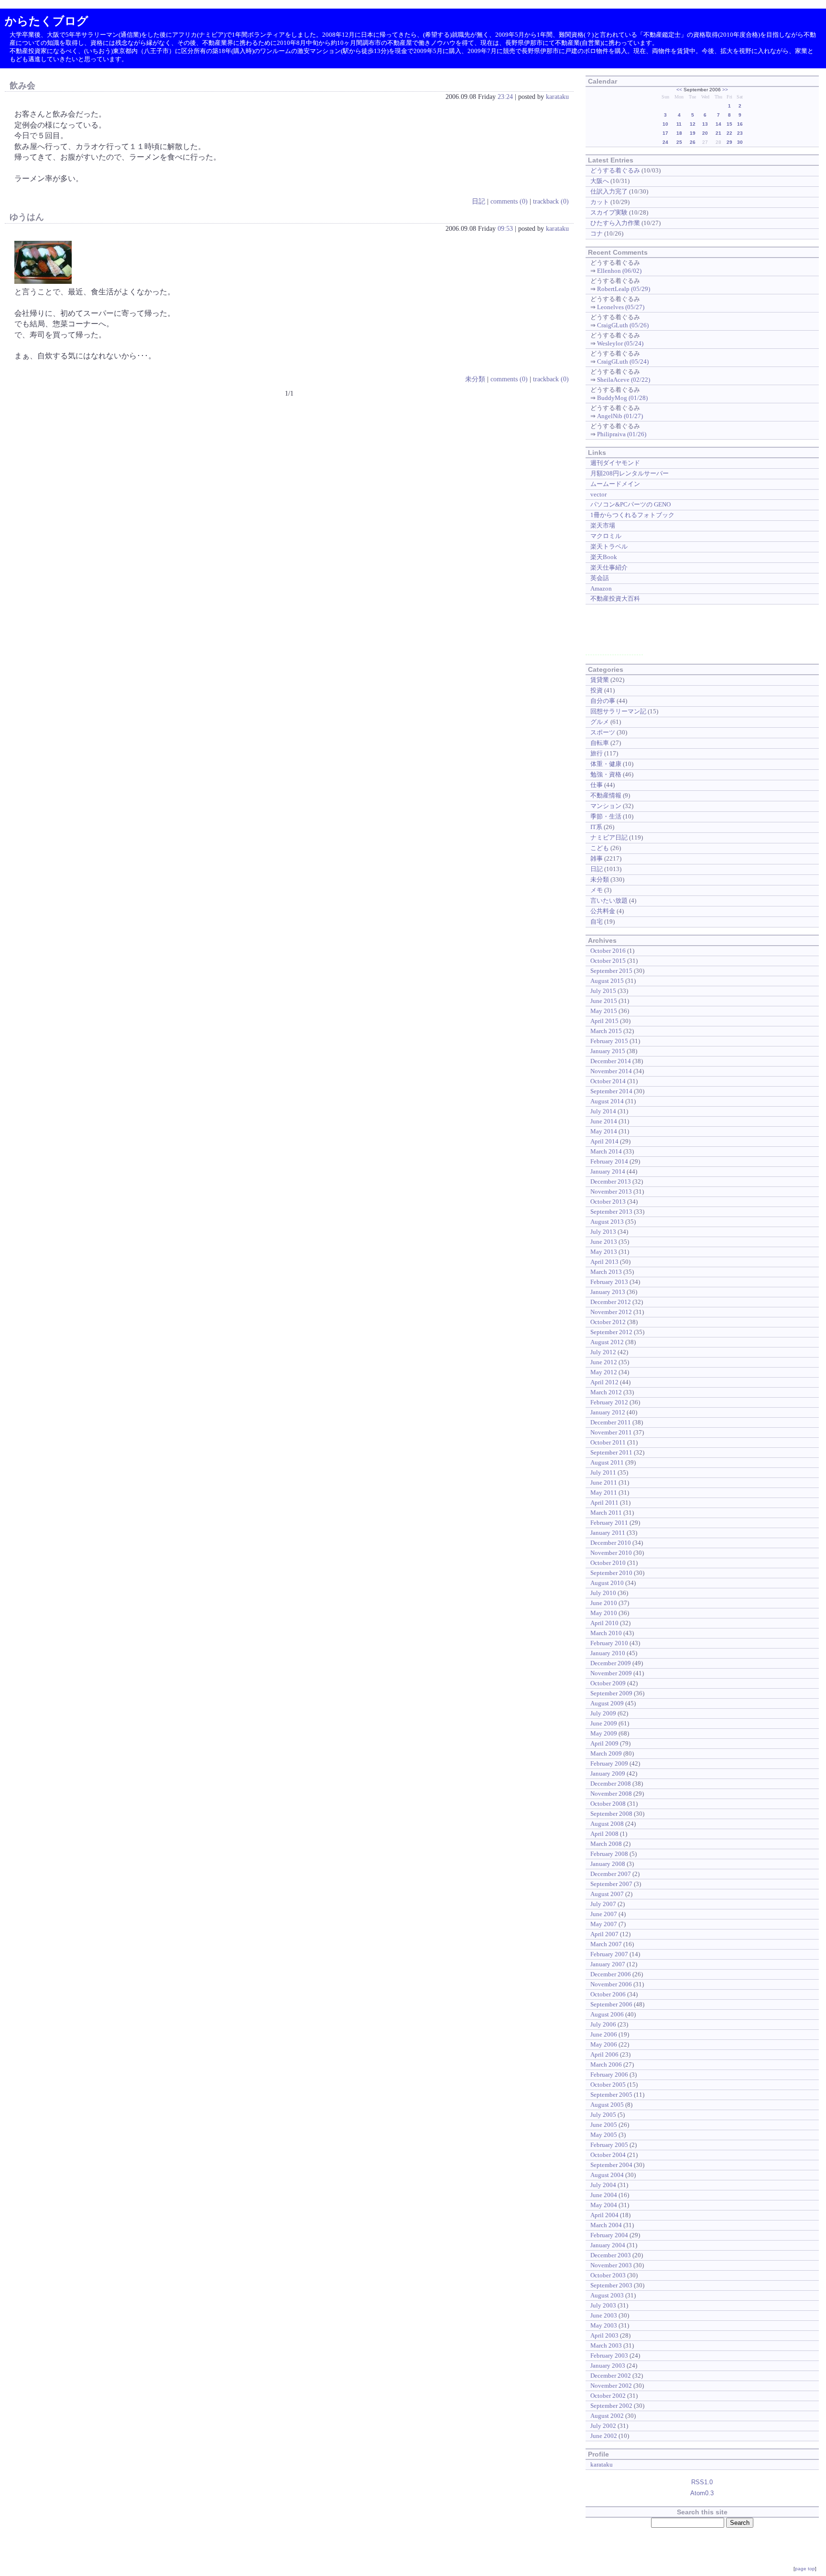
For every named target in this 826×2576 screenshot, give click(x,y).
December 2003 (611, 2255)
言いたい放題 (609, 900)
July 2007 (603, 1904)
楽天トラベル (609, 546)
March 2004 (606, 2225)
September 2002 (611, 2406)
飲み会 (22, 86)
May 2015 (604, 1011)
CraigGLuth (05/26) (623, 325)
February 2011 (609, 1523)
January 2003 (608, 2366)
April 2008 (604, 1834)
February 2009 (609, 1763)
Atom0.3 (702, 2493)
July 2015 (603, 991)
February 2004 (609, 2235)
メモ (597, 890)
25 (679, 142)
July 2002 (603, 2426)
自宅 (597, 922)
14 (718, 124)
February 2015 (609, 1041)
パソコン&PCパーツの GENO (630, 504)
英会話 (600, 578)
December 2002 (611, 2376)
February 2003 (609, 2355)
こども (600, 848)
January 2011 (608, 1533)
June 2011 (604, 1482)
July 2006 (603, 2024)
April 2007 (604, 1934)
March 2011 (606, 1513)
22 (729, 133)
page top (805, 2569)
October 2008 (608, 1804)
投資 (597, 690)
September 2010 (611, 1573)
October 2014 (608, 1081)
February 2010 (609, 1643)
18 (679, 133)
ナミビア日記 (609, 837)
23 (740, 133)
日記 (478, 201)
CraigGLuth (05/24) (623, 361)
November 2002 (611, 2386)
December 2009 (611, 1663)
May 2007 (604, 1924)
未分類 (475, 379)
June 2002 (604, 2436)
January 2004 (608, 2245)
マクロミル (606, 536)
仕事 (597, 785)
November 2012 (611, 1312)
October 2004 (608, 2155)
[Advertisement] (614, 633)
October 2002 (608, 2396)
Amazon (601, 588)
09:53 (505, 228)
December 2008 (611, 1784)
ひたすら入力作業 (615, 223)
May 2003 (604, 2325)
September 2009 (611, 1693)
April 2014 (604, 1141)
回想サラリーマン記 (618, 711)
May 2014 (604, 1131)
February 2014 (609, 1161)
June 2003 (604, 2315)
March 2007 (606, 1944)
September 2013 (611, 1212)
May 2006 (604, 2044)
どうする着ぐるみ (615, 170)
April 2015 (604, 1021)
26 (693, 142)
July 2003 (603, 2305)
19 (693, 133)
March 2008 (606, 1844)
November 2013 (611, 1191)
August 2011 (607, 1462)
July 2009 (603, 1713)
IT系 (596, 827)
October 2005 (608, 2085)
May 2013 (604, 1252)
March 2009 (606, 1753)
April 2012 (604, 1382)
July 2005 (603, 2115)
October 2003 (608, 2275)
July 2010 (603, 1593)
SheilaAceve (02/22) (624, 380)
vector (598, 494)
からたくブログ (47, 21)
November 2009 (611, 1673)
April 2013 (604, 1262)
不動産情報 (606, 795)
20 (705, 133)
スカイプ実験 (609, 212)
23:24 (505, 97)
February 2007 (609, 1954)
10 (665, 124)
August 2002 (607, 2416)
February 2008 (609, 1854)
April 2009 (604, 1743)
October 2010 (608, 1563)
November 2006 (611, 1984)
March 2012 (606, 1392)
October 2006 (608, 1994)
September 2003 (611, 2285)
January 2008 (608, 1864)
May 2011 (604, 1493)
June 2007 (604, 1914)
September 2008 (611, 1814)
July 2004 (603, 2185)
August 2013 (607, 1222)
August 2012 (607, 1342)
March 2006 (606, 2064)
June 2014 (604, 1121)
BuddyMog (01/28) (622, 398)
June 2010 (604, 1603)
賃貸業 (600, 680)
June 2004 (604, 2195)
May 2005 (604, 2135)
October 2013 (608, 1202)
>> (725, 90)
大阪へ (600, 181)
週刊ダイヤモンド (615, 463)
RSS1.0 (702, 2482)
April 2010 (604, 1623)
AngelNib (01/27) (620, 416)
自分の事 (603, 701)
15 (729, 124)
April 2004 (604, 2215)
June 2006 (604, 2034)
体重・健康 (606, 764)
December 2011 (611, 1422)
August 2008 (607, 1824)
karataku (557, 97)
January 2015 (608, 1051)
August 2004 (607, 2175)
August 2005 (607, 2105)
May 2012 (604, 1372)
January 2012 (608, 1412)
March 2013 (606, 1272)
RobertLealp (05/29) (624, 289)
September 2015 (611, 971)
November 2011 (611, 1432)
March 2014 (606, 1151)
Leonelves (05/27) (621, 307)
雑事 (597, 858)
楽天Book (604, 557)
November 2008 (611, 1794)
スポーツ (603, 732)
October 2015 (608, 961)
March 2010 (606, 1633)
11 (679, 124)
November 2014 (611, 1071)
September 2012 (611, 1332)
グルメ (600, 722)
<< (679, 90)
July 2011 (603, 1472)
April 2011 (604, 1503)
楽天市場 (603, 525)
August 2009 (607, 1703)
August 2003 (607, 2295)
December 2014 (611, 1061)
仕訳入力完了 (609, 191)
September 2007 (611, 1884)
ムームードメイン (615, 484)
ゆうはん (27, 217)
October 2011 (608, 1442)
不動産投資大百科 (615, 598)
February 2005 (609, 2145)
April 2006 (604, 2054)
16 (740, 124)
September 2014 (611, 1091)
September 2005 (611, 2095)
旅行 (597, 753)
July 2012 (603, 1352)
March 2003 (606, 2345)
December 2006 (611, 1974)
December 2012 (611, 1302)
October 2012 (608, 1322)
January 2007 (608, 1964)
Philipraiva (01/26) (622, 434)
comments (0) (509, 201)
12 (693, 124)
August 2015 (607, 981)
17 (665, 133)
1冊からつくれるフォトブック (632, 515)
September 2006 (611, 2004)
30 (740, 142)
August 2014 (607, 1101)
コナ (597, 233)
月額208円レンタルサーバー (630, 473)
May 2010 (604, 1613)
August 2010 (607, 1583)
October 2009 (608, 1683)
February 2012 (609, 1402)
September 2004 (611, 2165)
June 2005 (604, 2125)
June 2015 (604, 1001)
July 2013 (603, 1232)
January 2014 (608, 1171)
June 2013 (604, 1242)
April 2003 (604, 2335)
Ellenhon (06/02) (619, 271)
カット (600, 202)
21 (718, 133)
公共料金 (603, 911)
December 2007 (611, 1874)
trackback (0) (551, 201)
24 (665, 142)
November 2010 (611, 1553)
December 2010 (611, 1543)
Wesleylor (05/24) (620, 343)
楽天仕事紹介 (609, 567)
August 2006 (607, 2014)
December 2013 (611, 1181)
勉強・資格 (606, 774)
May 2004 (604, 2205)
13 (705, 124)
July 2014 (603, 1111)
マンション (606, 806)
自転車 (600, 743)
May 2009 (604, 1733)
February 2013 (609, 1282)
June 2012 (604, 1362)
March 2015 (606, 1031)
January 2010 (608, 1653)
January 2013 (608, 1292)
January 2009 (608, 1773)
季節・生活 (606, 816)
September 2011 (611, 1452)
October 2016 (608, 951)
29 (729, 142)
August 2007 (607, 1894)
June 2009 (604, 1723)
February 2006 (609, 2075)
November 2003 (611, 2265)
